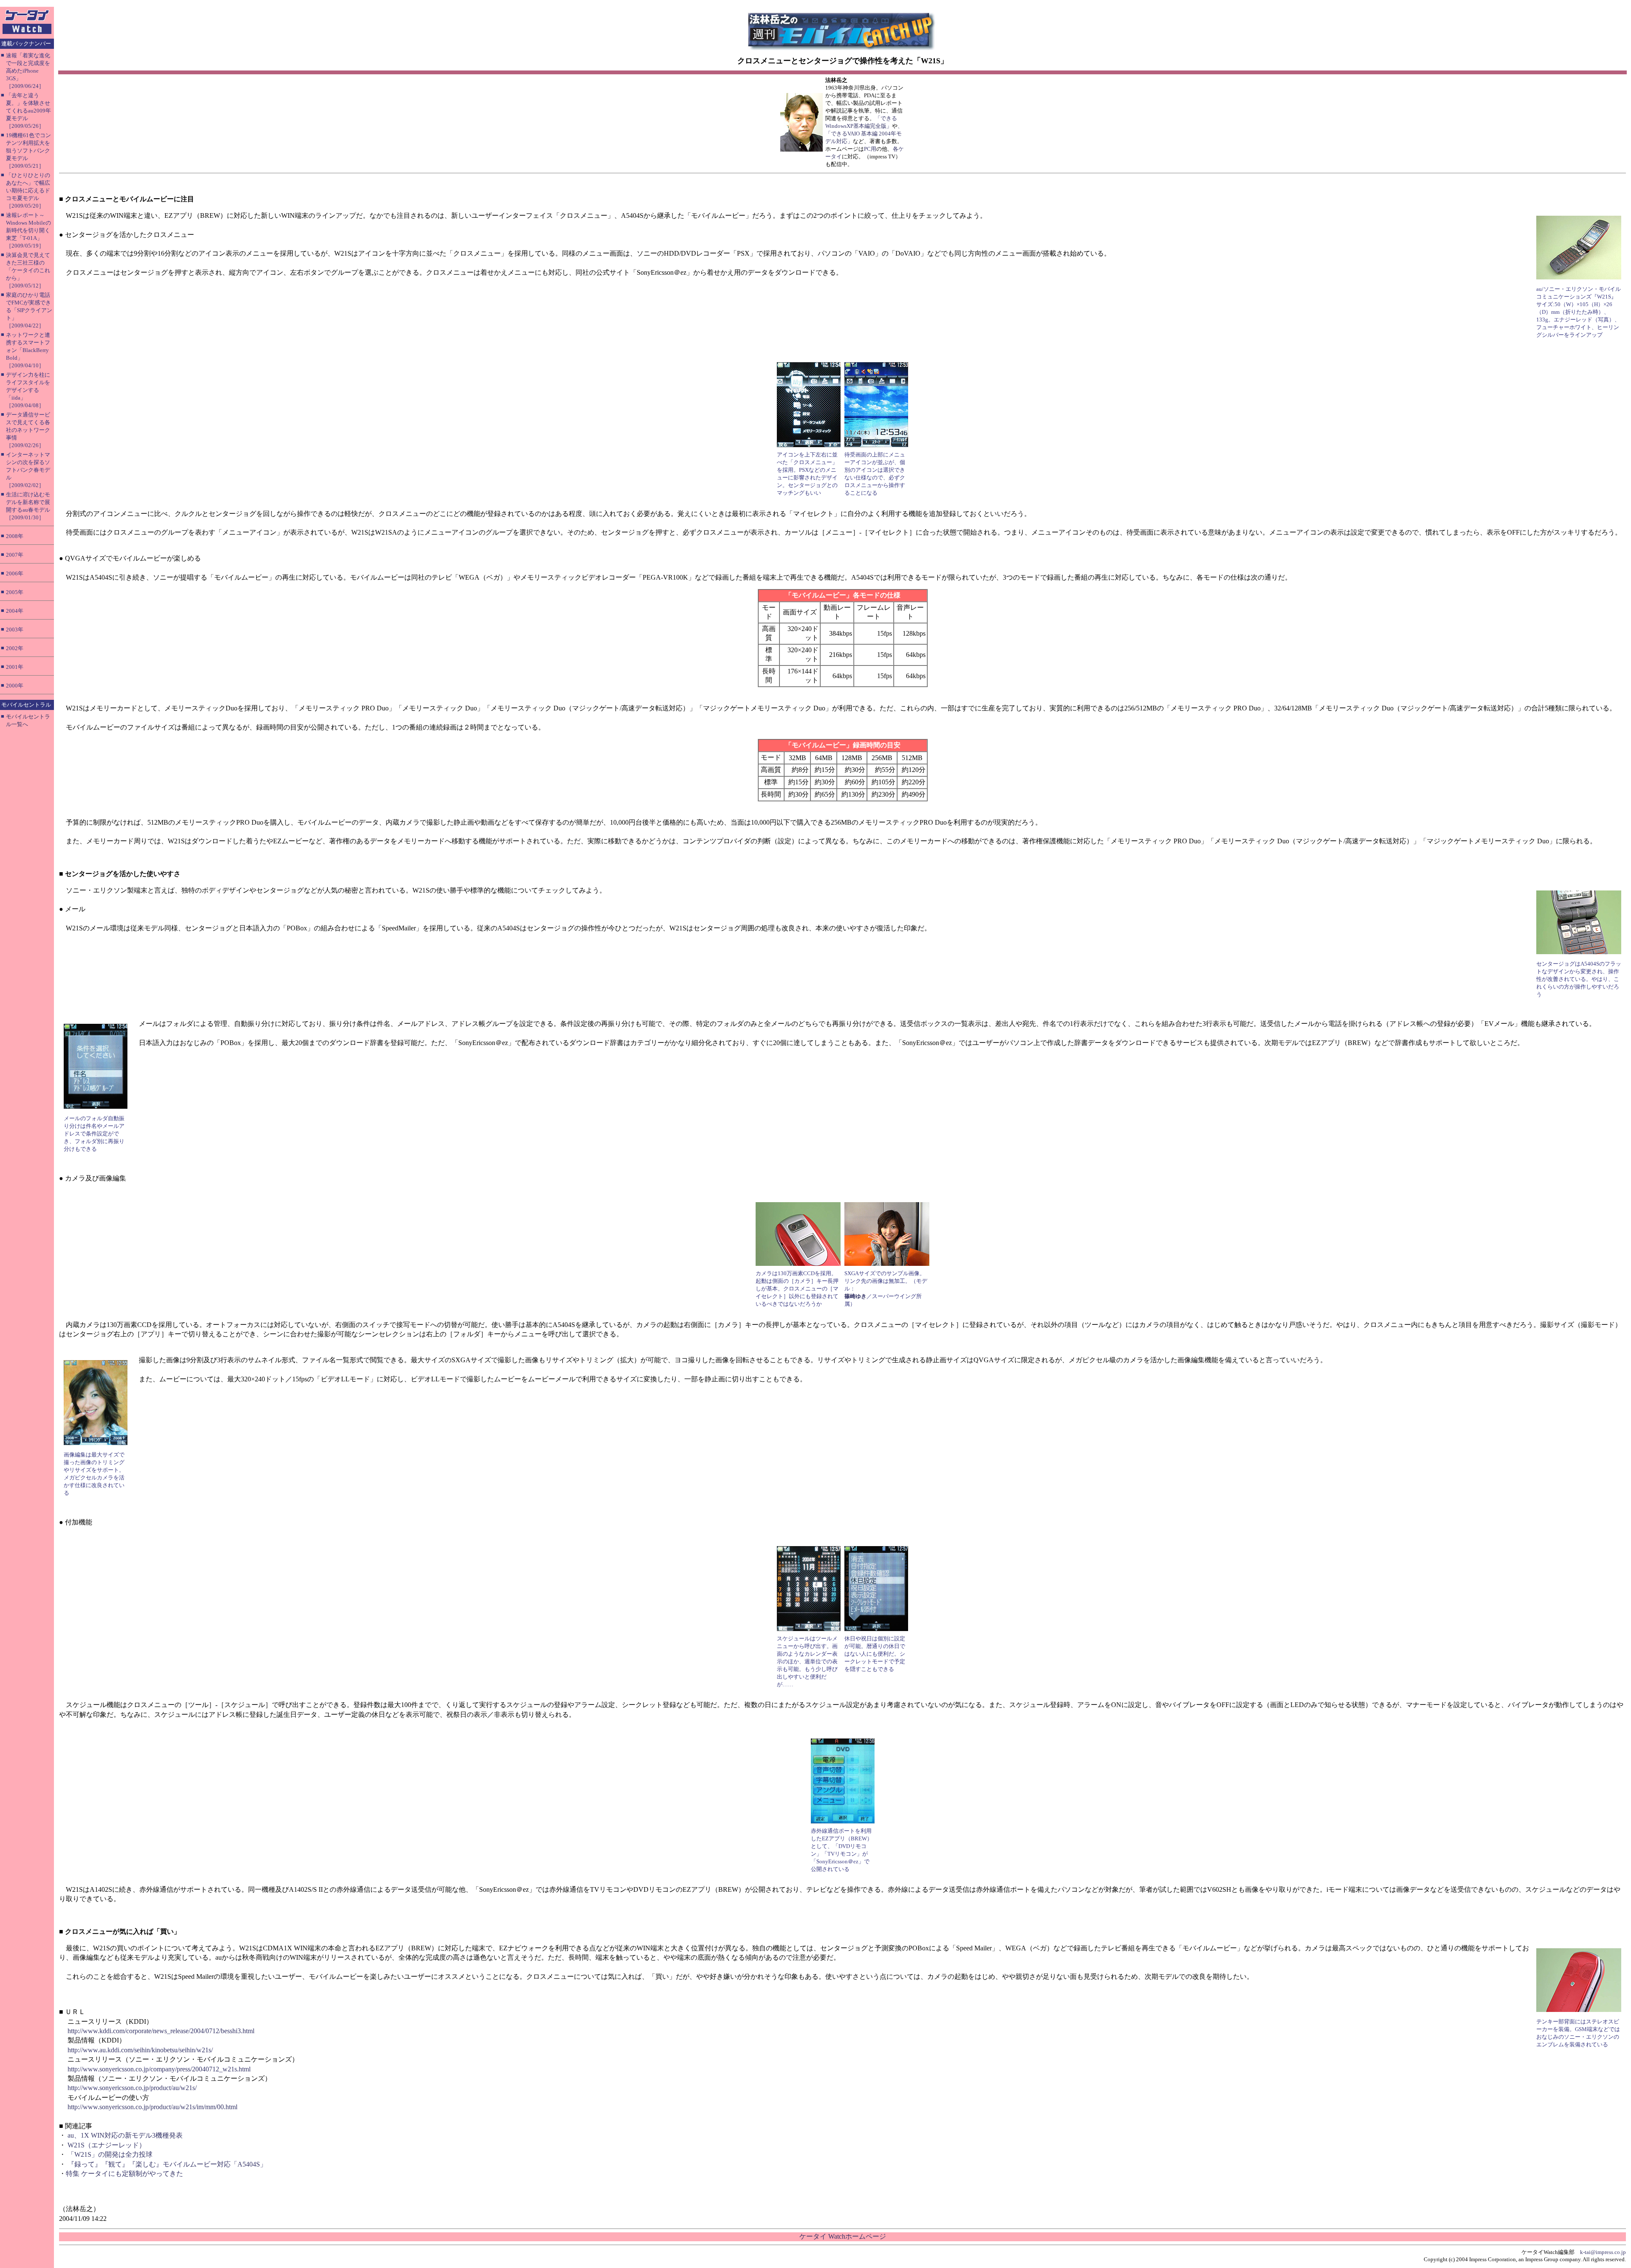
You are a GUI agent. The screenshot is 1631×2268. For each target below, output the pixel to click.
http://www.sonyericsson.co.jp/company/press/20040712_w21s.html (159, 2069)
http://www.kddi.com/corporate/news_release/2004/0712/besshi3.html (161, 2031)
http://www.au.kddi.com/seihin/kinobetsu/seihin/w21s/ (140, 2050)
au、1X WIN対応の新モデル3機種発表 (125, 2135)
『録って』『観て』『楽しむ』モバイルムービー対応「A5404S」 (167, 2164)
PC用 (870, 149)
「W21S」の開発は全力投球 (110, 2154)
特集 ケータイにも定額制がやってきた (124, 2174)
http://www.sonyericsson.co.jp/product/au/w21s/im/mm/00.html (152, 2107)
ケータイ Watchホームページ (843, 2236)
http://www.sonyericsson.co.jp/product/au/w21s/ (132, 2088)
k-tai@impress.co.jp (1603, 2252)
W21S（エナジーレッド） (107, 2145)
